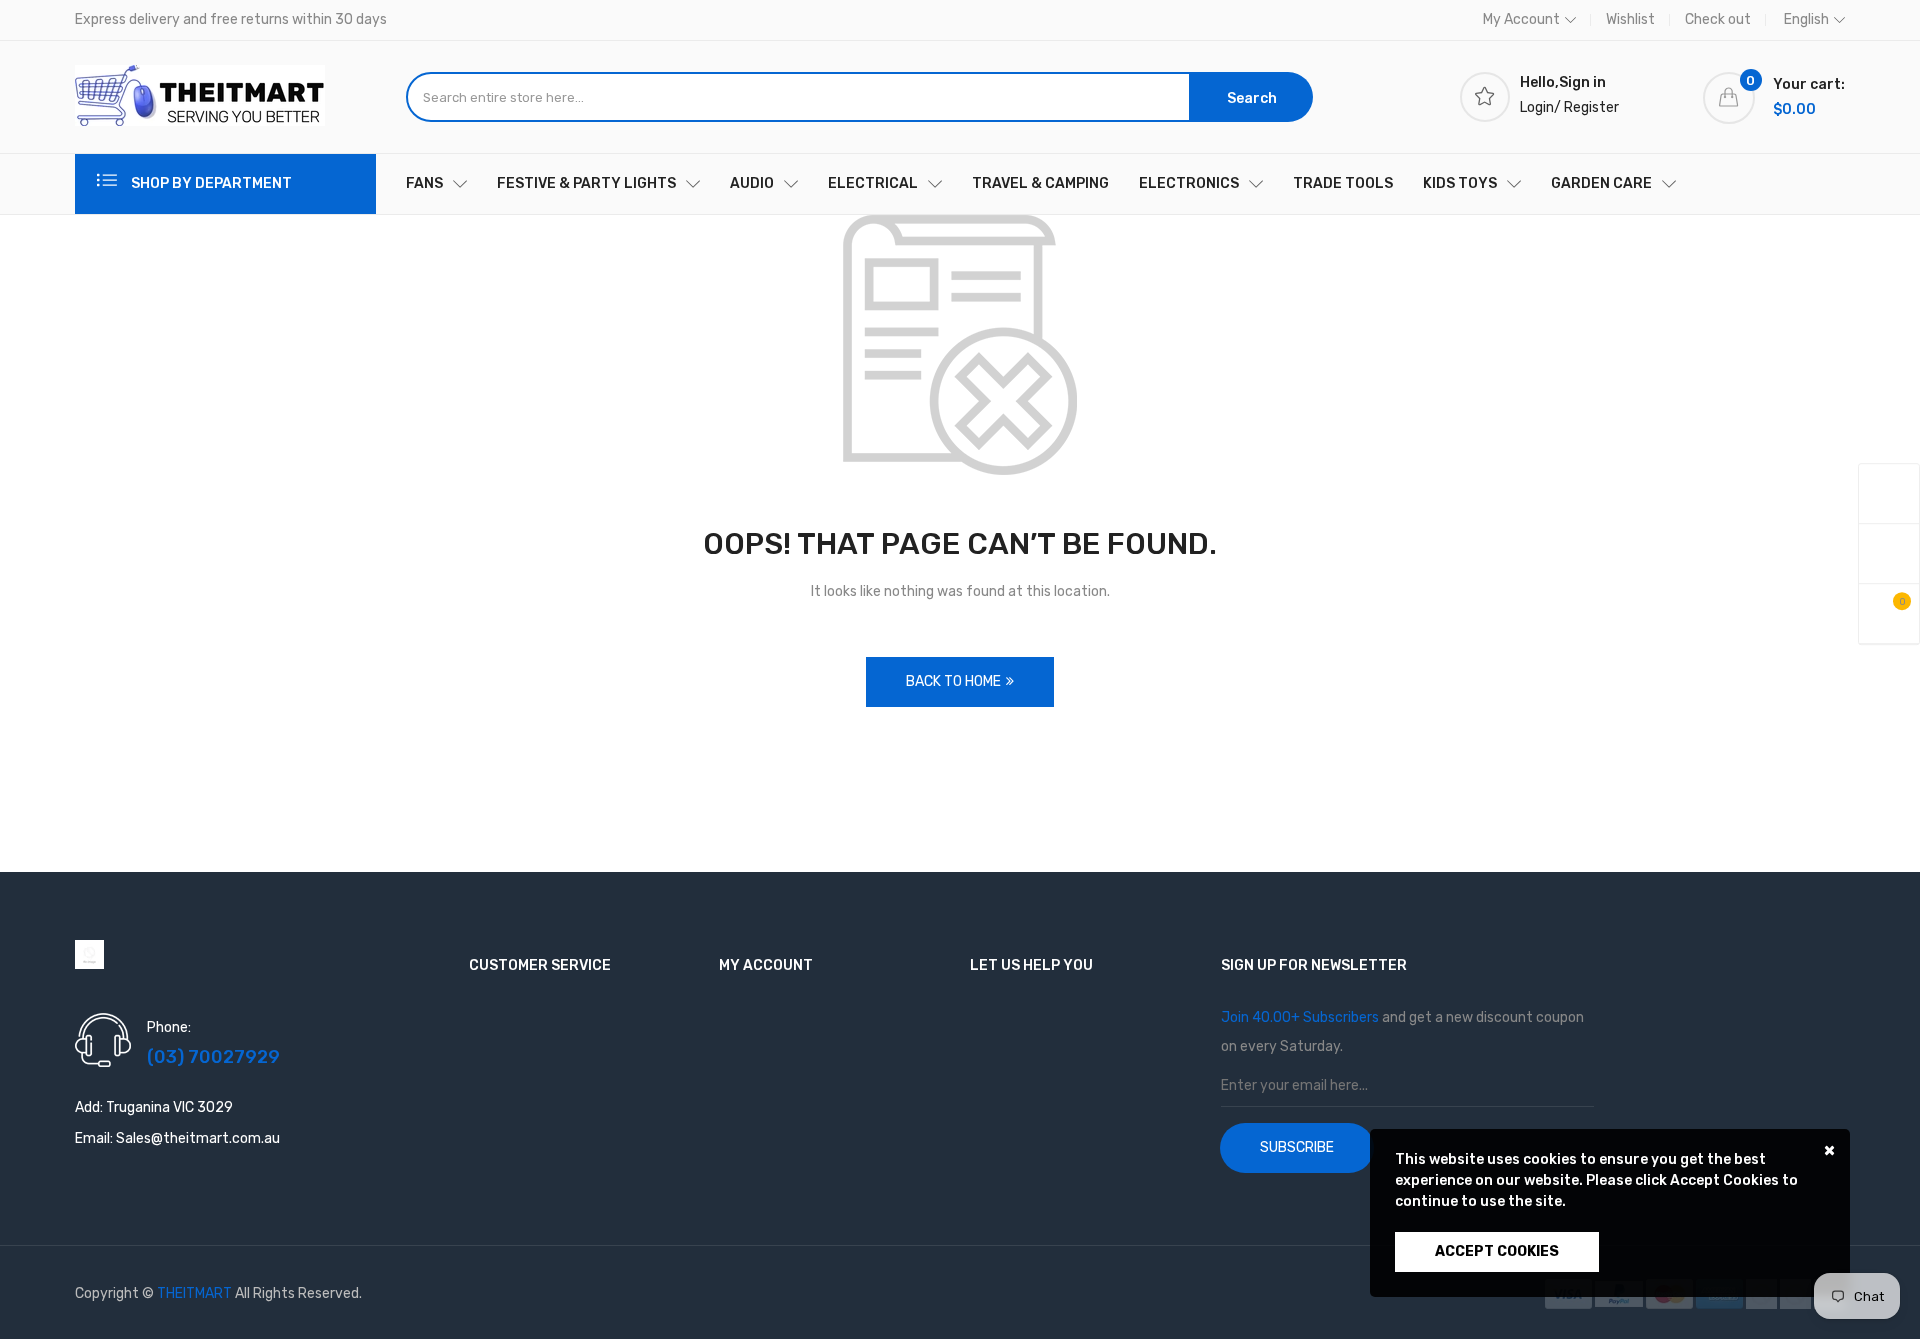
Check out (1718, 19)
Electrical (873, 183)
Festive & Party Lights (586, 183)
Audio (752, 183)
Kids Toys (1460, 183)
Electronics (1189, 183)
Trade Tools (1343, 183)
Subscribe (1297, 1147)
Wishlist (1630, 19)
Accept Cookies (1497, 1251)
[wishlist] (1889, 553)
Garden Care (1601, 183)
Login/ (1540, 107)
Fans (424, 183)
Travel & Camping (1040, 183)
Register (1591, 107)
